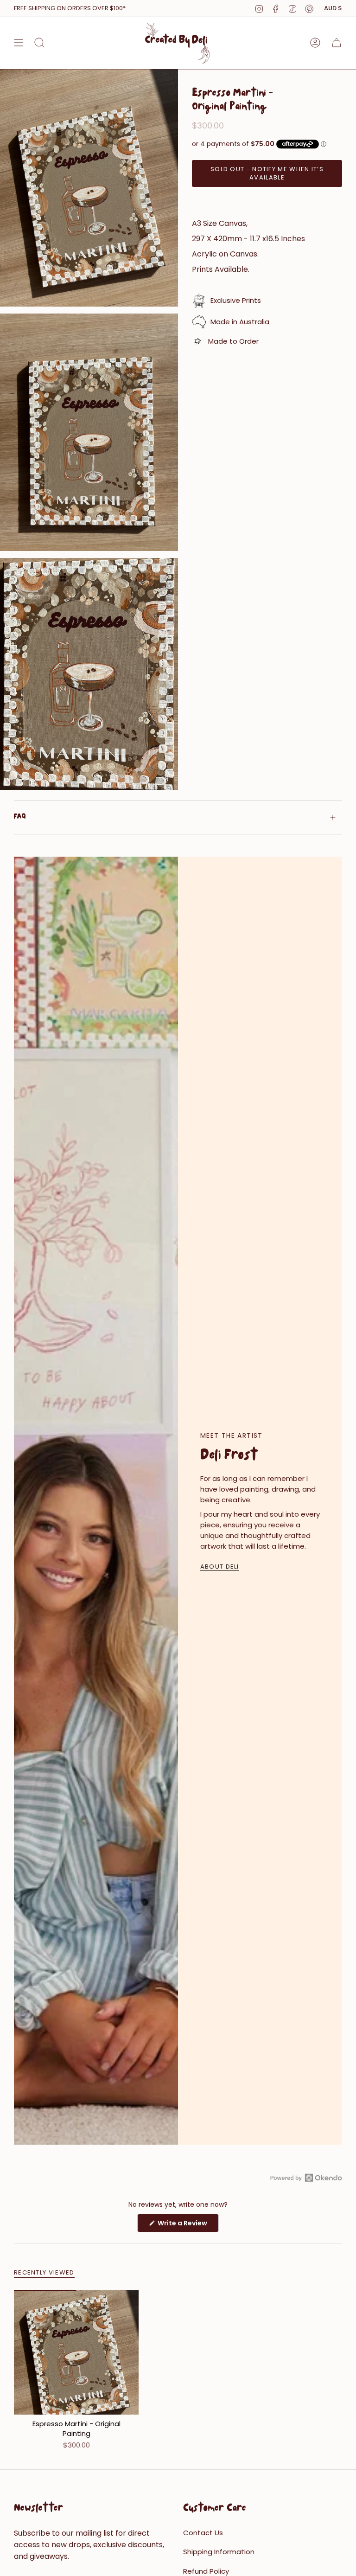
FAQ (20, 817)
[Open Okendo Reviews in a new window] (306, 2178)
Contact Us (203, 2533)
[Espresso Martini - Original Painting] (76, 2352)
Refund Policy (206, 2571)
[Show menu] (19, 43)
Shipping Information (219, 2552)
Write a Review (188, 2225)
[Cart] (337, 43)
